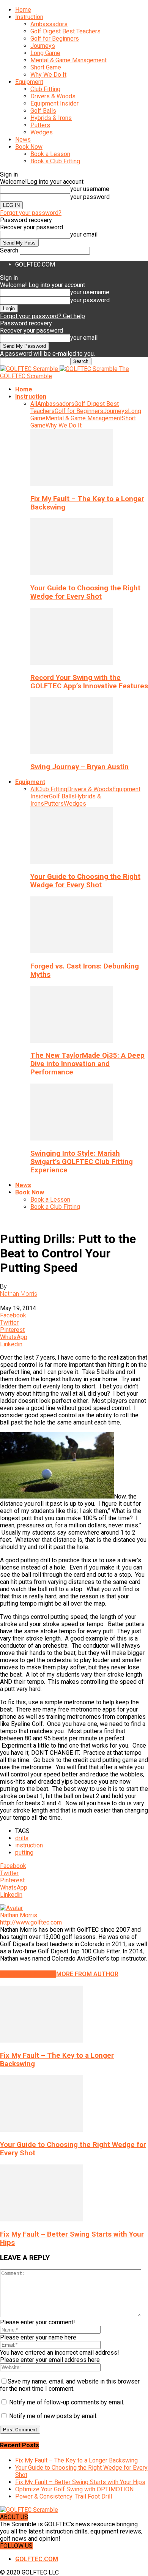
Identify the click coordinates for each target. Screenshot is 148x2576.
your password (90, 197)
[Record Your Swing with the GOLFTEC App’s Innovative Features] (72, 663)
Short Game (46, 67)
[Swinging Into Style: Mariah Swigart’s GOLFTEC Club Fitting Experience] (72, 1138)
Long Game (45, 53)
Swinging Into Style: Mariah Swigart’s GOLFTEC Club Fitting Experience (82, 1162)
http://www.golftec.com (31, 1922)
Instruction (29, 17)
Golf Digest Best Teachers (65, 31)
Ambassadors (49, 24)
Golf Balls (43, 111)
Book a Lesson (50, 154)
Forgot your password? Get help (43, 316)
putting (24, 1853)
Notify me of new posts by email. (53, 2416)
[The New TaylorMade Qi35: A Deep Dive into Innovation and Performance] (72, 1041)
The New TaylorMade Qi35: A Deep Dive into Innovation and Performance (87, 1064)
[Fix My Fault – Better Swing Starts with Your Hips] (41, 2219)
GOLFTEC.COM (35, 264)
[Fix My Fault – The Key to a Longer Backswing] (72, 484)
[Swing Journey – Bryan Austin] (72, 752)
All (34, 404)
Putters (40, 125)
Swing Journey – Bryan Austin (80, 767)
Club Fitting (45, 89)
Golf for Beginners (55, 39)
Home (23, 10)
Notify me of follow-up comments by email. (67, 2402)
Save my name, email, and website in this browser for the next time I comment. (70, 2385)
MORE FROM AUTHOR (87, 1974)
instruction (29, 1845)
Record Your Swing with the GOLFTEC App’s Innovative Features (89, 682)
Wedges (42, 132)
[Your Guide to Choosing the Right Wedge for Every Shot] (72, 573)
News (23, 140)
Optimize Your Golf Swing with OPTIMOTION (74, 2489)
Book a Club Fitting (55, 161)
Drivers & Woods (53, 96)
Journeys (43, 46)
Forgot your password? (31, 213)
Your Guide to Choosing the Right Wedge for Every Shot (85, 592)
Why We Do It (48, 75)
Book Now (29, 147)
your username (90, 189)
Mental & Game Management (68, 60)
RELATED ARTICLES (28, 1974)
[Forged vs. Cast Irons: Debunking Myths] (72, 951)
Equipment (29, 82)
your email (84, 234)
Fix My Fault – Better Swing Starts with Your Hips (80, 2482)
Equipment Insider (54, 103)
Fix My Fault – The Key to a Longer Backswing (76, 2460)
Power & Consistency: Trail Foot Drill (64, 2496)
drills (22, 1838)
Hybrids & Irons (51, 118)
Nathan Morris (19, 1294)
